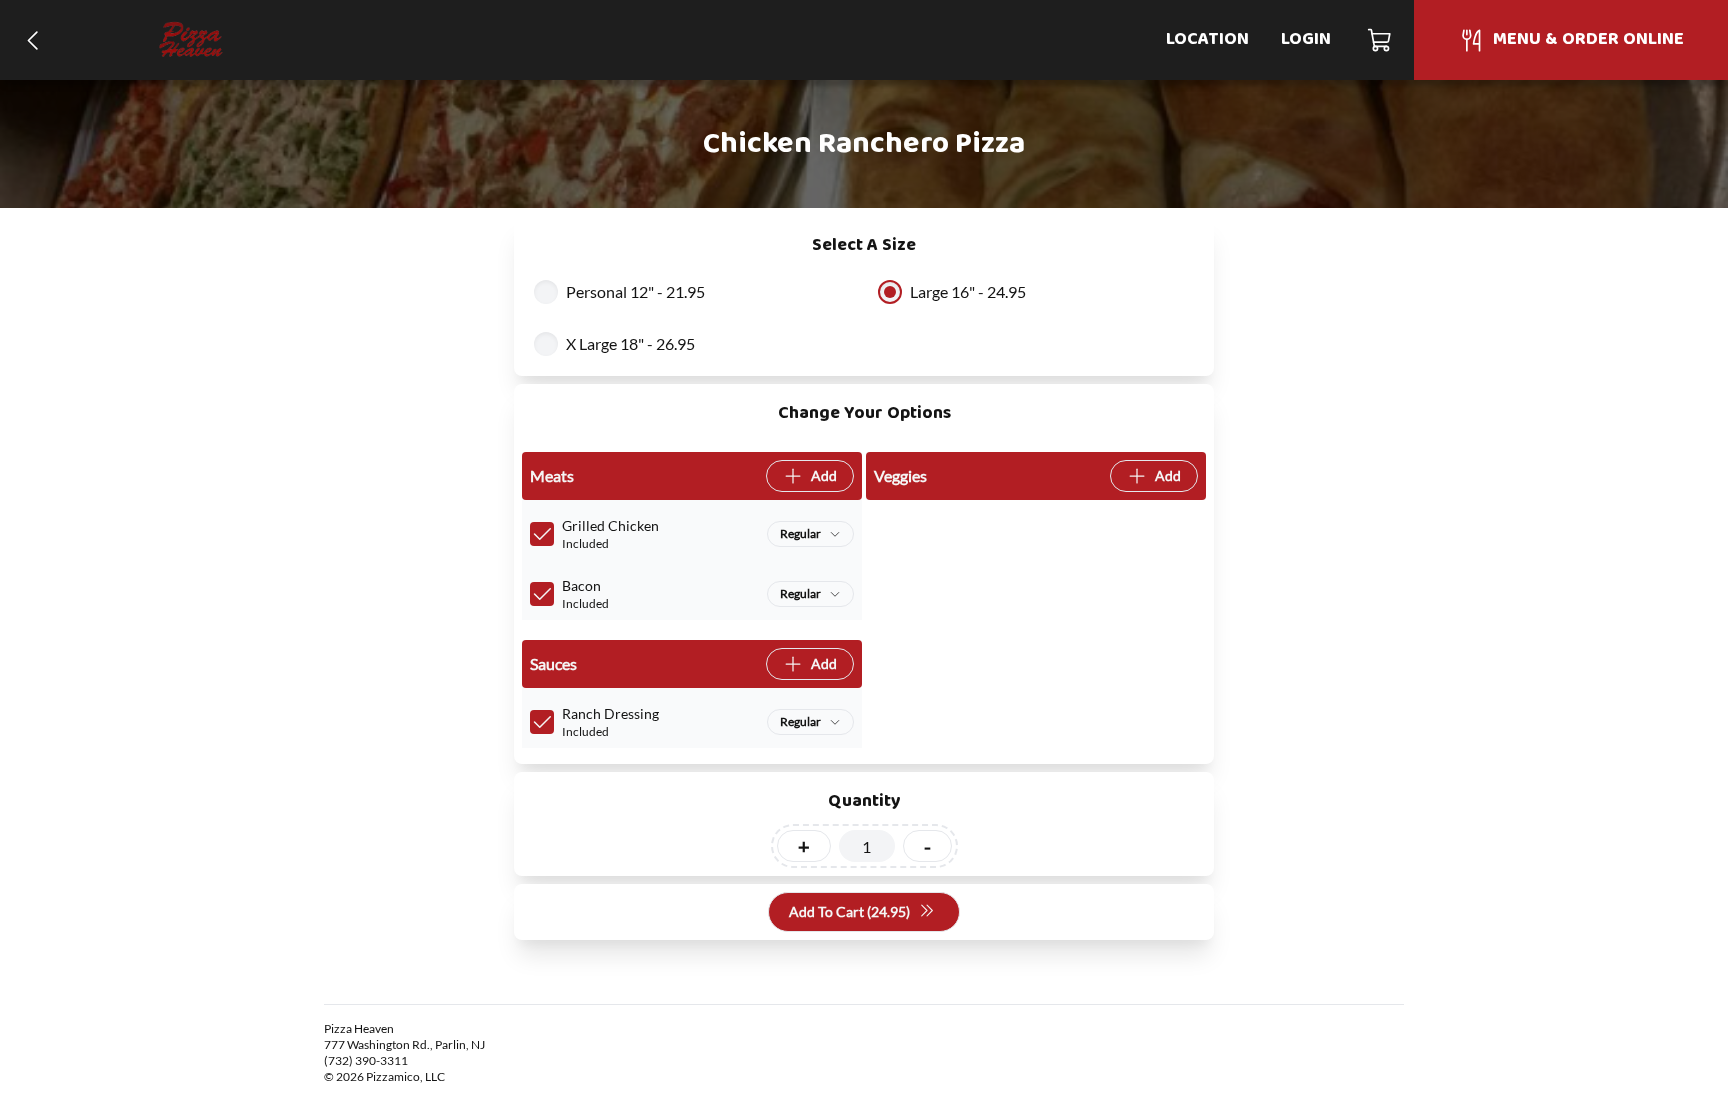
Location (1207, 39)
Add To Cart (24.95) (849, 911)
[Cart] (1380, 40)
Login (1306, 39)
